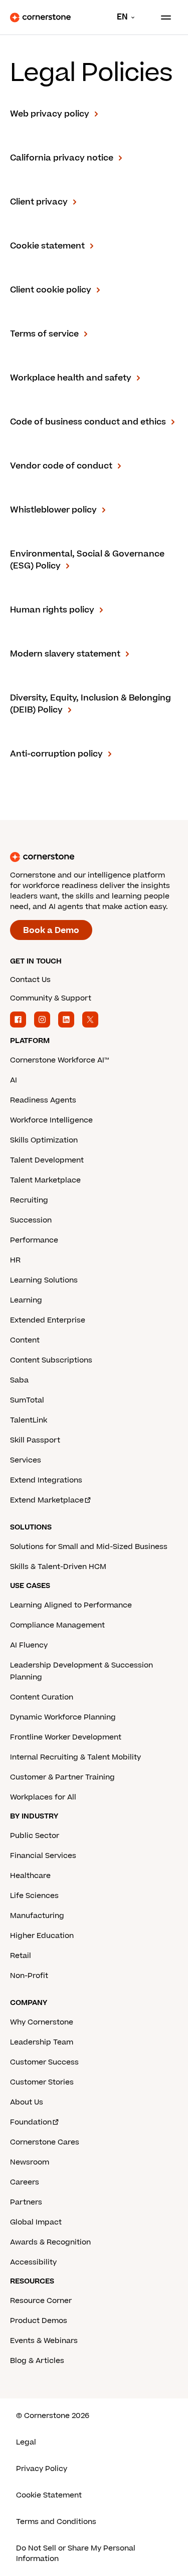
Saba (19, 1380)
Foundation (31, 2122)
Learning (26, 1300)
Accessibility (33, 2262)
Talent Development (47, 1160)
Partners (26, 2202)
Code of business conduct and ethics (88, 422)
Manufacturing (37, 1916)
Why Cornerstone (42, 2022)
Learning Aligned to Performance (71, 1605)
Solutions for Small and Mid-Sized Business (89, 1547)
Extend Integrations (46, 1480)
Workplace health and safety (71, 378)
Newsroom (30, 2162)
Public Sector (35, 1836)
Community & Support (51, 998)
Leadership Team (42, 2042)
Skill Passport (35, 1440)
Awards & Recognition (50, 2242)
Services (26, 1460)
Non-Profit (29, 1976)
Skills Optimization (44, 1140)
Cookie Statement (49, 2495)
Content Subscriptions (51, 1360)
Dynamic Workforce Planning (63, 1717)
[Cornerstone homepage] (94, 857)
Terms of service (44, 334)
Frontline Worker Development (66, 1737)
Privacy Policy (42, 2469)
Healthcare (30, 1876)
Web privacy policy (50, 114)
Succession (31, 1220)
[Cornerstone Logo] (40, 17)
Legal (26, 2442)
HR (15, 1260)
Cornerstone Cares (45, 2142)
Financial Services (43, 1856)
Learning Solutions (44, 1280)
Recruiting (29, 1200)
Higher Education (42, 1936)
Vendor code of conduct (61, 466)
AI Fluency (29, 1645)
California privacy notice (62, 158)
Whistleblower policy (53, 510)
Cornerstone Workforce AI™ (59, 1060)
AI (14, 1080)
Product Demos (39, 2321)
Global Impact (36, 2222)
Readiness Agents (43, 1100)
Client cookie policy (51, 290)
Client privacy (39, 202)
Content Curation (42, 1697)
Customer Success (44, 2062)
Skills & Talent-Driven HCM (58, 1567)
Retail (21, 1956)
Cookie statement (47, 246)
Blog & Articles (37, 2361)
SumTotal (27, 1400)
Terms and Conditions (56, 2522)
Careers (25, 2182)
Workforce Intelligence (51, 1120)
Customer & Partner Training (62, 1777)
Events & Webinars (44, 2341)
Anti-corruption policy (56, 754)
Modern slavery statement (65, 654)
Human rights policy (52, 610)
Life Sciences (34, 1896)
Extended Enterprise (48, 1320)
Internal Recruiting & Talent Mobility (75, 1757)
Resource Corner (41, 2301)
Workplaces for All (43, 1797)
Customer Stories (42, 2082)
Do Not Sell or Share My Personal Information (76, 2553)
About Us (27, 2102)
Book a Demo (51, 930)
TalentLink (29, 1420)
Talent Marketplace (45, 1180)
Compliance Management (57, 1625)
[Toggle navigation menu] (162, 17)
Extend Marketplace (47, 1500)
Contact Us (30, 980)
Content (25, 1340)
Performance (34, 1240)
